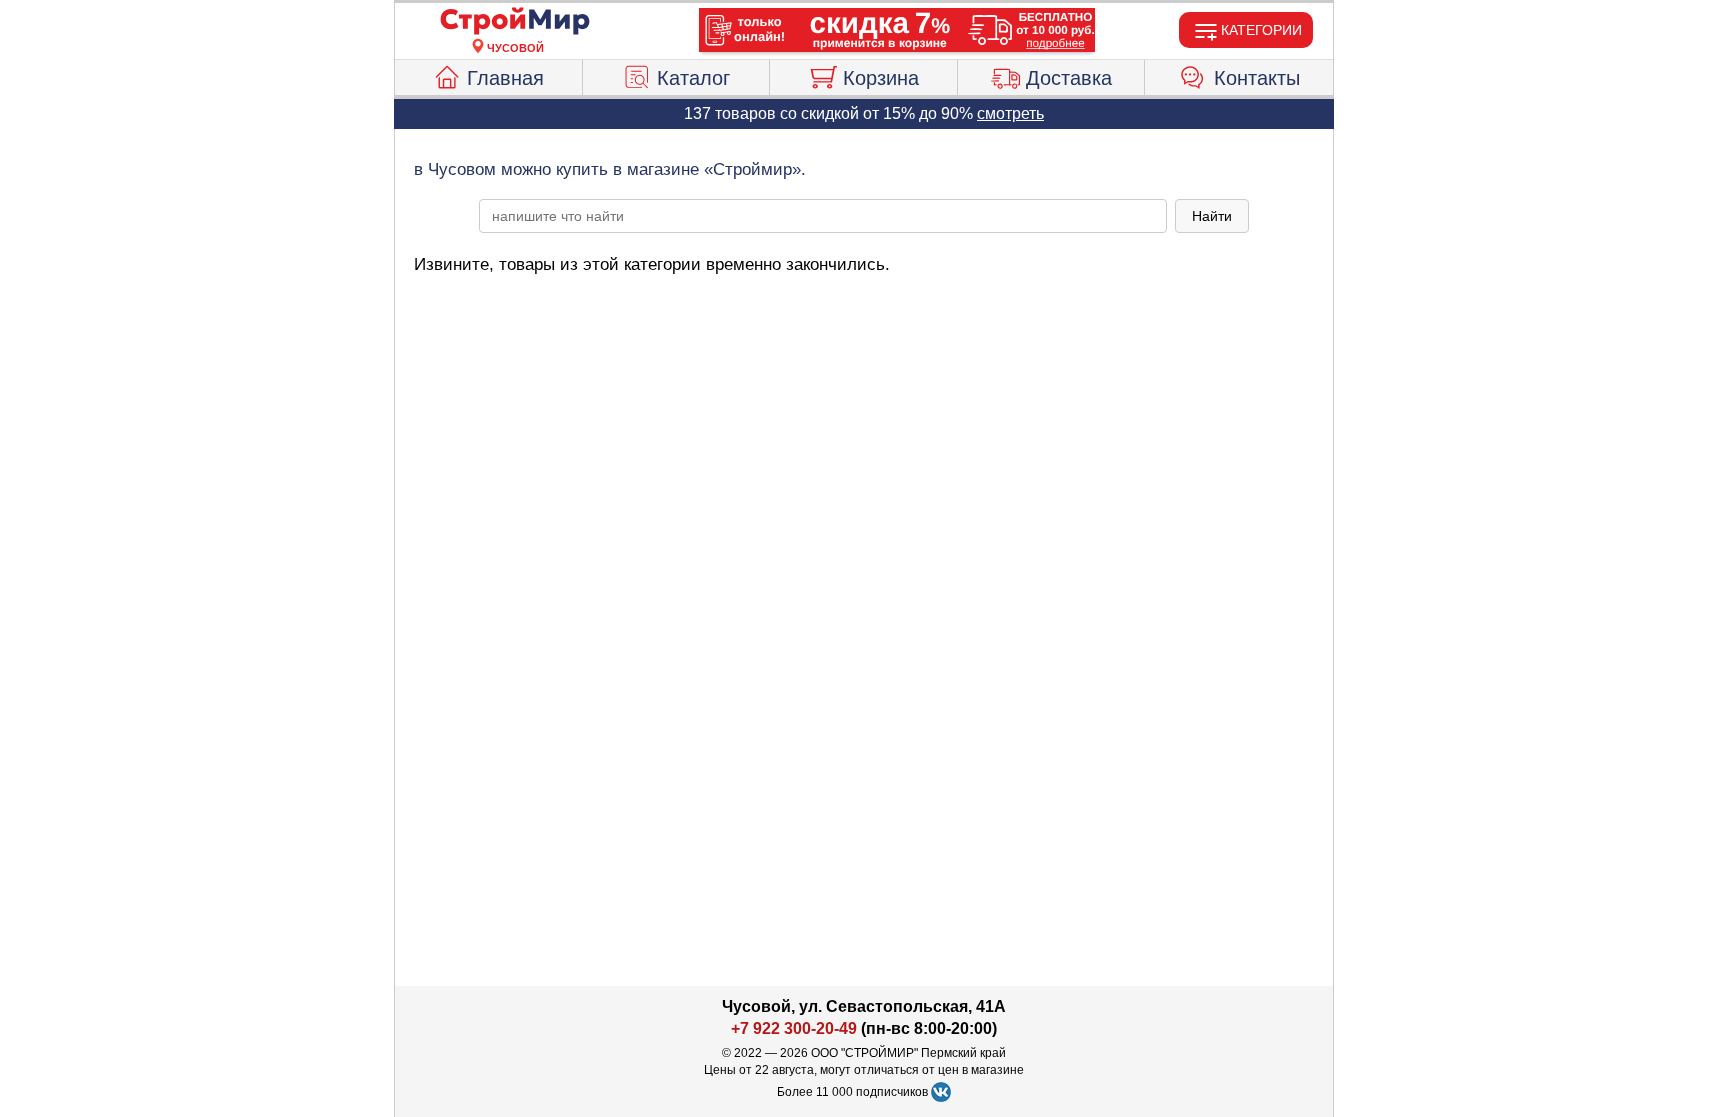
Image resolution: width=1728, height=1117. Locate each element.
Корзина (881, 78)
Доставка (1069, 78)
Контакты (1257, 78)
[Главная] (515, 22)
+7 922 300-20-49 (794, 1028)
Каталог (693, 78)
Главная (505, 78)
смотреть (1010, 113)
